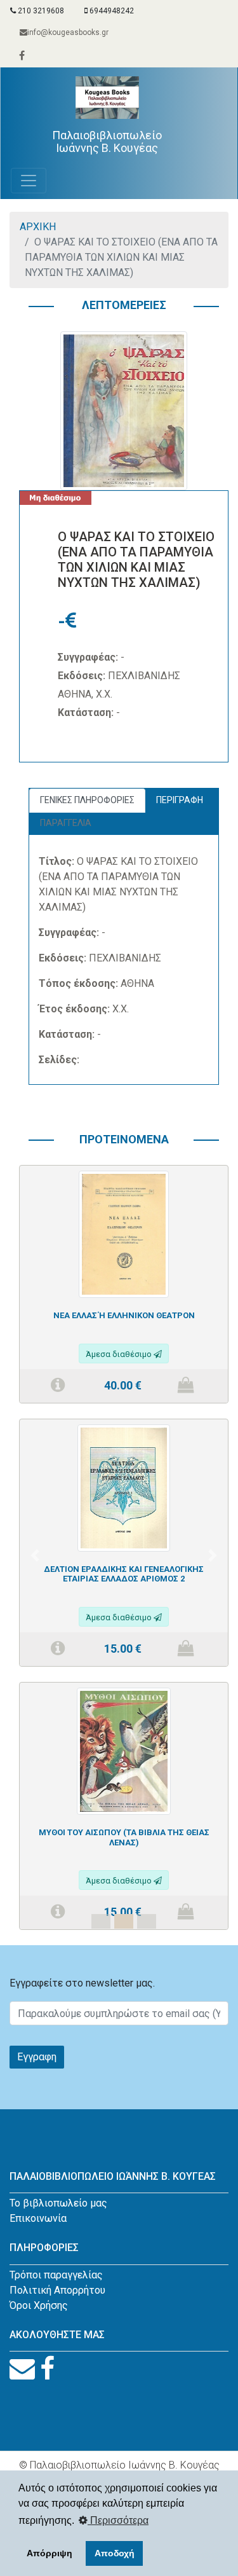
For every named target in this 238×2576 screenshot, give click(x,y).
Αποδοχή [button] (115, 2553)
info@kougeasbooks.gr (68, 32)
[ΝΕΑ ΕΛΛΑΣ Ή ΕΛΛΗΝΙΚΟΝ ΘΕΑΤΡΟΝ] (124, 1233)
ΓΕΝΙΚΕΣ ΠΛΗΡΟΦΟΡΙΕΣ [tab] (87, 800)
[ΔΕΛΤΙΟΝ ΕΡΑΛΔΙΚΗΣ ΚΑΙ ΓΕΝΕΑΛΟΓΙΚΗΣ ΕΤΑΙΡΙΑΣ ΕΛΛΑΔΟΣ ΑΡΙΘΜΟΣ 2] (124, 1487)
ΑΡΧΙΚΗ (38, 227)
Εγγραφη (37, 2057)
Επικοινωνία (38, 2218)
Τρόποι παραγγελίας (56, 2275)
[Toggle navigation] (29, 181)
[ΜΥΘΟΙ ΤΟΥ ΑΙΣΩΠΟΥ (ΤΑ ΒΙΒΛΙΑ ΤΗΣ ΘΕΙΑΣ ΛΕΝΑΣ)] (124, 1750)
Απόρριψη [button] (50, 2553)
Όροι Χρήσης (39, 2305)
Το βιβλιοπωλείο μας (58, 2203)
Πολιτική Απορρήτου (57, 2290)
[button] (35, 1555)
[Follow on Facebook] (47, 2369)
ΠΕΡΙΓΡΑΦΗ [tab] (180, 800)
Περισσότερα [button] (118, 2520)
